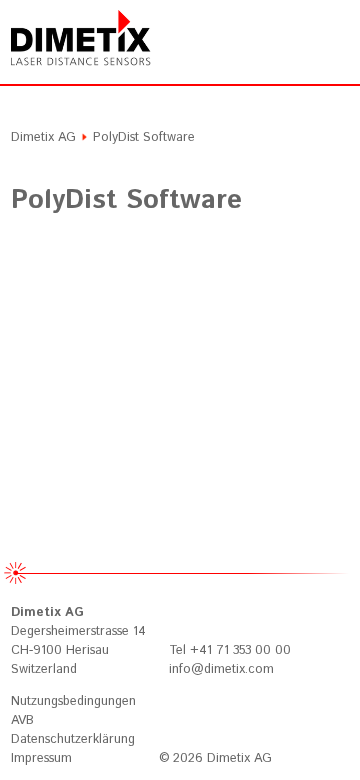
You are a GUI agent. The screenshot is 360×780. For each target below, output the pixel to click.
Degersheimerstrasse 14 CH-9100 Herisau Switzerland (78, 641)
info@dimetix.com (221, 669)
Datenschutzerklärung (73, 739)
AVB (22, 720)
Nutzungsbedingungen (73, 701)
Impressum (41, 758)
